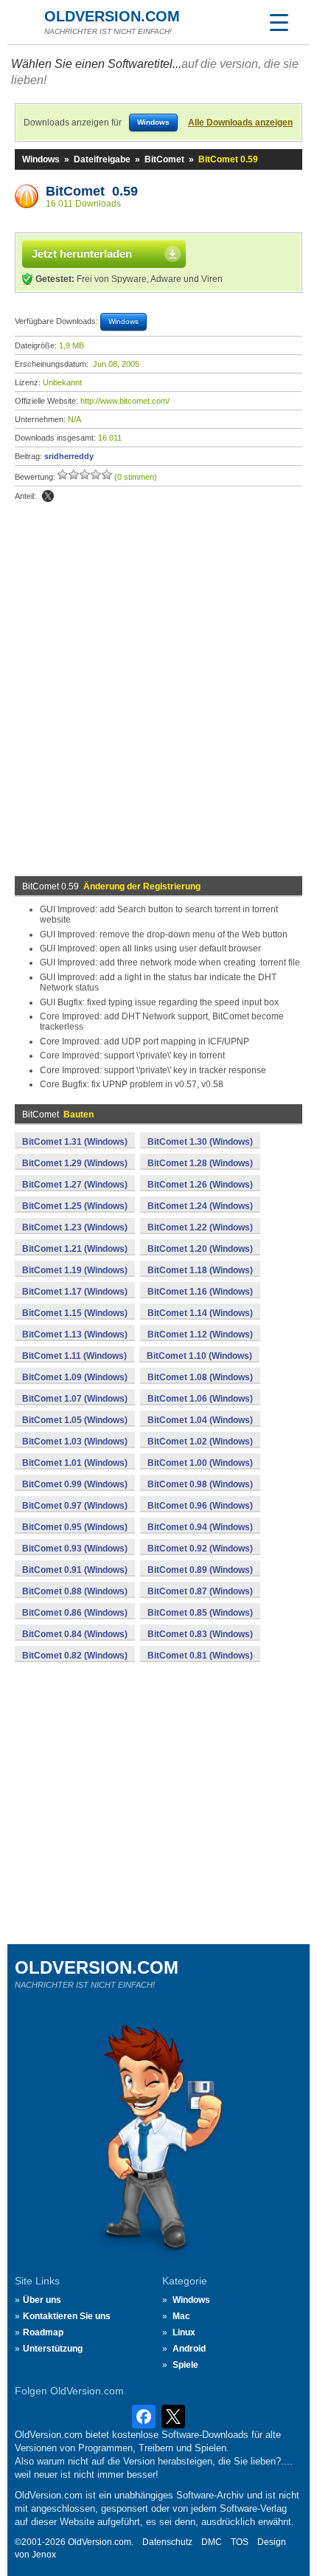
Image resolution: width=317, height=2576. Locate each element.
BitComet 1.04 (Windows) (200, 1420)
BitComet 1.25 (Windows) (75, 1206)
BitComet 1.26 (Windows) (200, 1185)
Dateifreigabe (102, 159)
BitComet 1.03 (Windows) (75, 1442)
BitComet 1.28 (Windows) (200, 1163)
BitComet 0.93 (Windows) (75, 1549)
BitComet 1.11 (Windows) (74, 1356)
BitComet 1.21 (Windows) (75, 1249)
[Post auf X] (48, 496)
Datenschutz (167, 2542)
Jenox (44, 2555)
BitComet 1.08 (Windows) (200, 1377)
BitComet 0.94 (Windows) (200, 1527)
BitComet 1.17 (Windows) (75, 1292)
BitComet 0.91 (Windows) (75, 1570)
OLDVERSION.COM (112, 16)
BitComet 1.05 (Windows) (75, 1420)
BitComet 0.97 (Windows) (75, 1506)
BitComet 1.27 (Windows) (75, 1185)
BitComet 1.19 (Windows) (75, 1270)
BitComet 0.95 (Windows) (75, 1527)
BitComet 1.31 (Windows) (75, 1142)
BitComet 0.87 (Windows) (200, 1591)
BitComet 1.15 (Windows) (75, 1313)
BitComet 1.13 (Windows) (75, 1335)
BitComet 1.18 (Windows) (200, 1270)
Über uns (42, 2300)
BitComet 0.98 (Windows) (200, 1484)
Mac (181, 2316)
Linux (184, 2332)
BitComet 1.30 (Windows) (200, 1142)
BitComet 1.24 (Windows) (200, 1206)
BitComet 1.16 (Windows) (200, 1292)
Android (189, 2349)
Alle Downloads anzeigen (240, 123)
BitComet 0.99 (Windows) (75, 1484)
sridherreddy (69, 456)
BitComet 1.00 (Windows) (200, 1463)
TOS (240, 2542)
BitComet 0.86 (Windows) (75, 1613)
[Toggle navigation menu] (279, 22)
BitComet (164, 159)
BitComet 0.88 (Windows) (75, 1591)
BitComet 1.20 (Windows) (200, 1249)
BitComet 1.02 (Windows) (200, 1442)
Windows (41, 159)
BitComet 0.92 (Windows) (200, 1549)
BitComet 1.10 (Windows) (199, 1356)
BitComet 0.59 (92, 191)
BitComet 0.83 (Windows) (200, 1634)
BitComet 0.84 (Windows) (75, 1634)
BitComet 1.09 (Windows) (75, 1377)
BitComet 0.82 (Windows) (75, 1656)
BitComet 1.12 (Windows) (200, 1335)
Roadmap (43, 2332)
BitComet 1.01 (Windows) (75, 1463)
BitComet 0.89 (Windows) (200, 1570)
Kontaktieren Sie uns (67, 2316)
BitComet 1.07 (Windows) (75, 1399)
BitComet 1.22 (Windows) (200, 1227)
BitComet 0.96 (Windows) (200, 1506)
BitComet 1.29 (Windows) (75, 1163)
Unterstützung (53, 2349)
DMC (212, 2542)
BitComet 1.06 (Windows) (200, 1399)
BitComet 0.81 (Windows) (200, 1656)
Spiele (185, 2365)
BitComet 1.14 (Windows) (200, 1313)
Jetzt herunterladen (82, 254)
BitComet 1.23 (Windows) (75, 1227)
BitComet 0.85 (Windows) (200, 1613)
